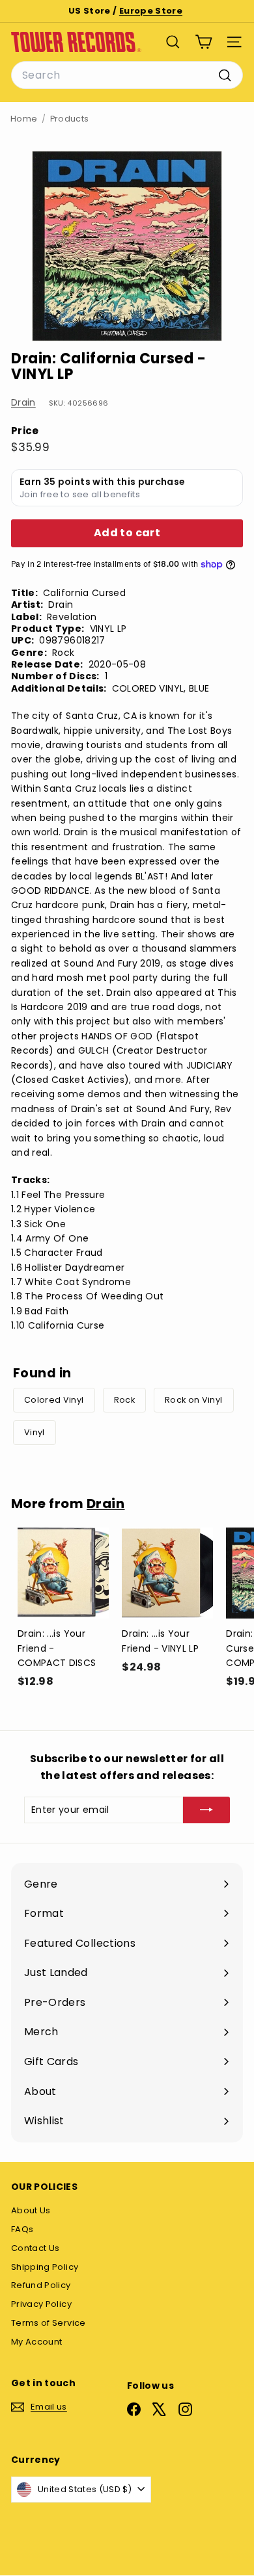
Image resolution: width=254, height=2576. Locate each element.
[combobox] (127, 75)
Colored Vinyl (54, 1400)
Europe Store (151, 11)
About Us (31, 2210)
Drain (23, 402)
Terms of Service (49, 2323)
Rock (124, 1400)
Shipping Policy (45, 2267)
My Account (37, 2342)
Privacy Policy (41, 2304)
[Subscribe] (206, 1810)
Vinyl (35, 1432)
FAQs (22, 2229)
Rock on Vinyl (194, 1400)
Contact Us (35, 2248)
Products (70, 119)
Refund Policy (41, 2285)
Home (24, 119)
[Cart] (204, 42)
